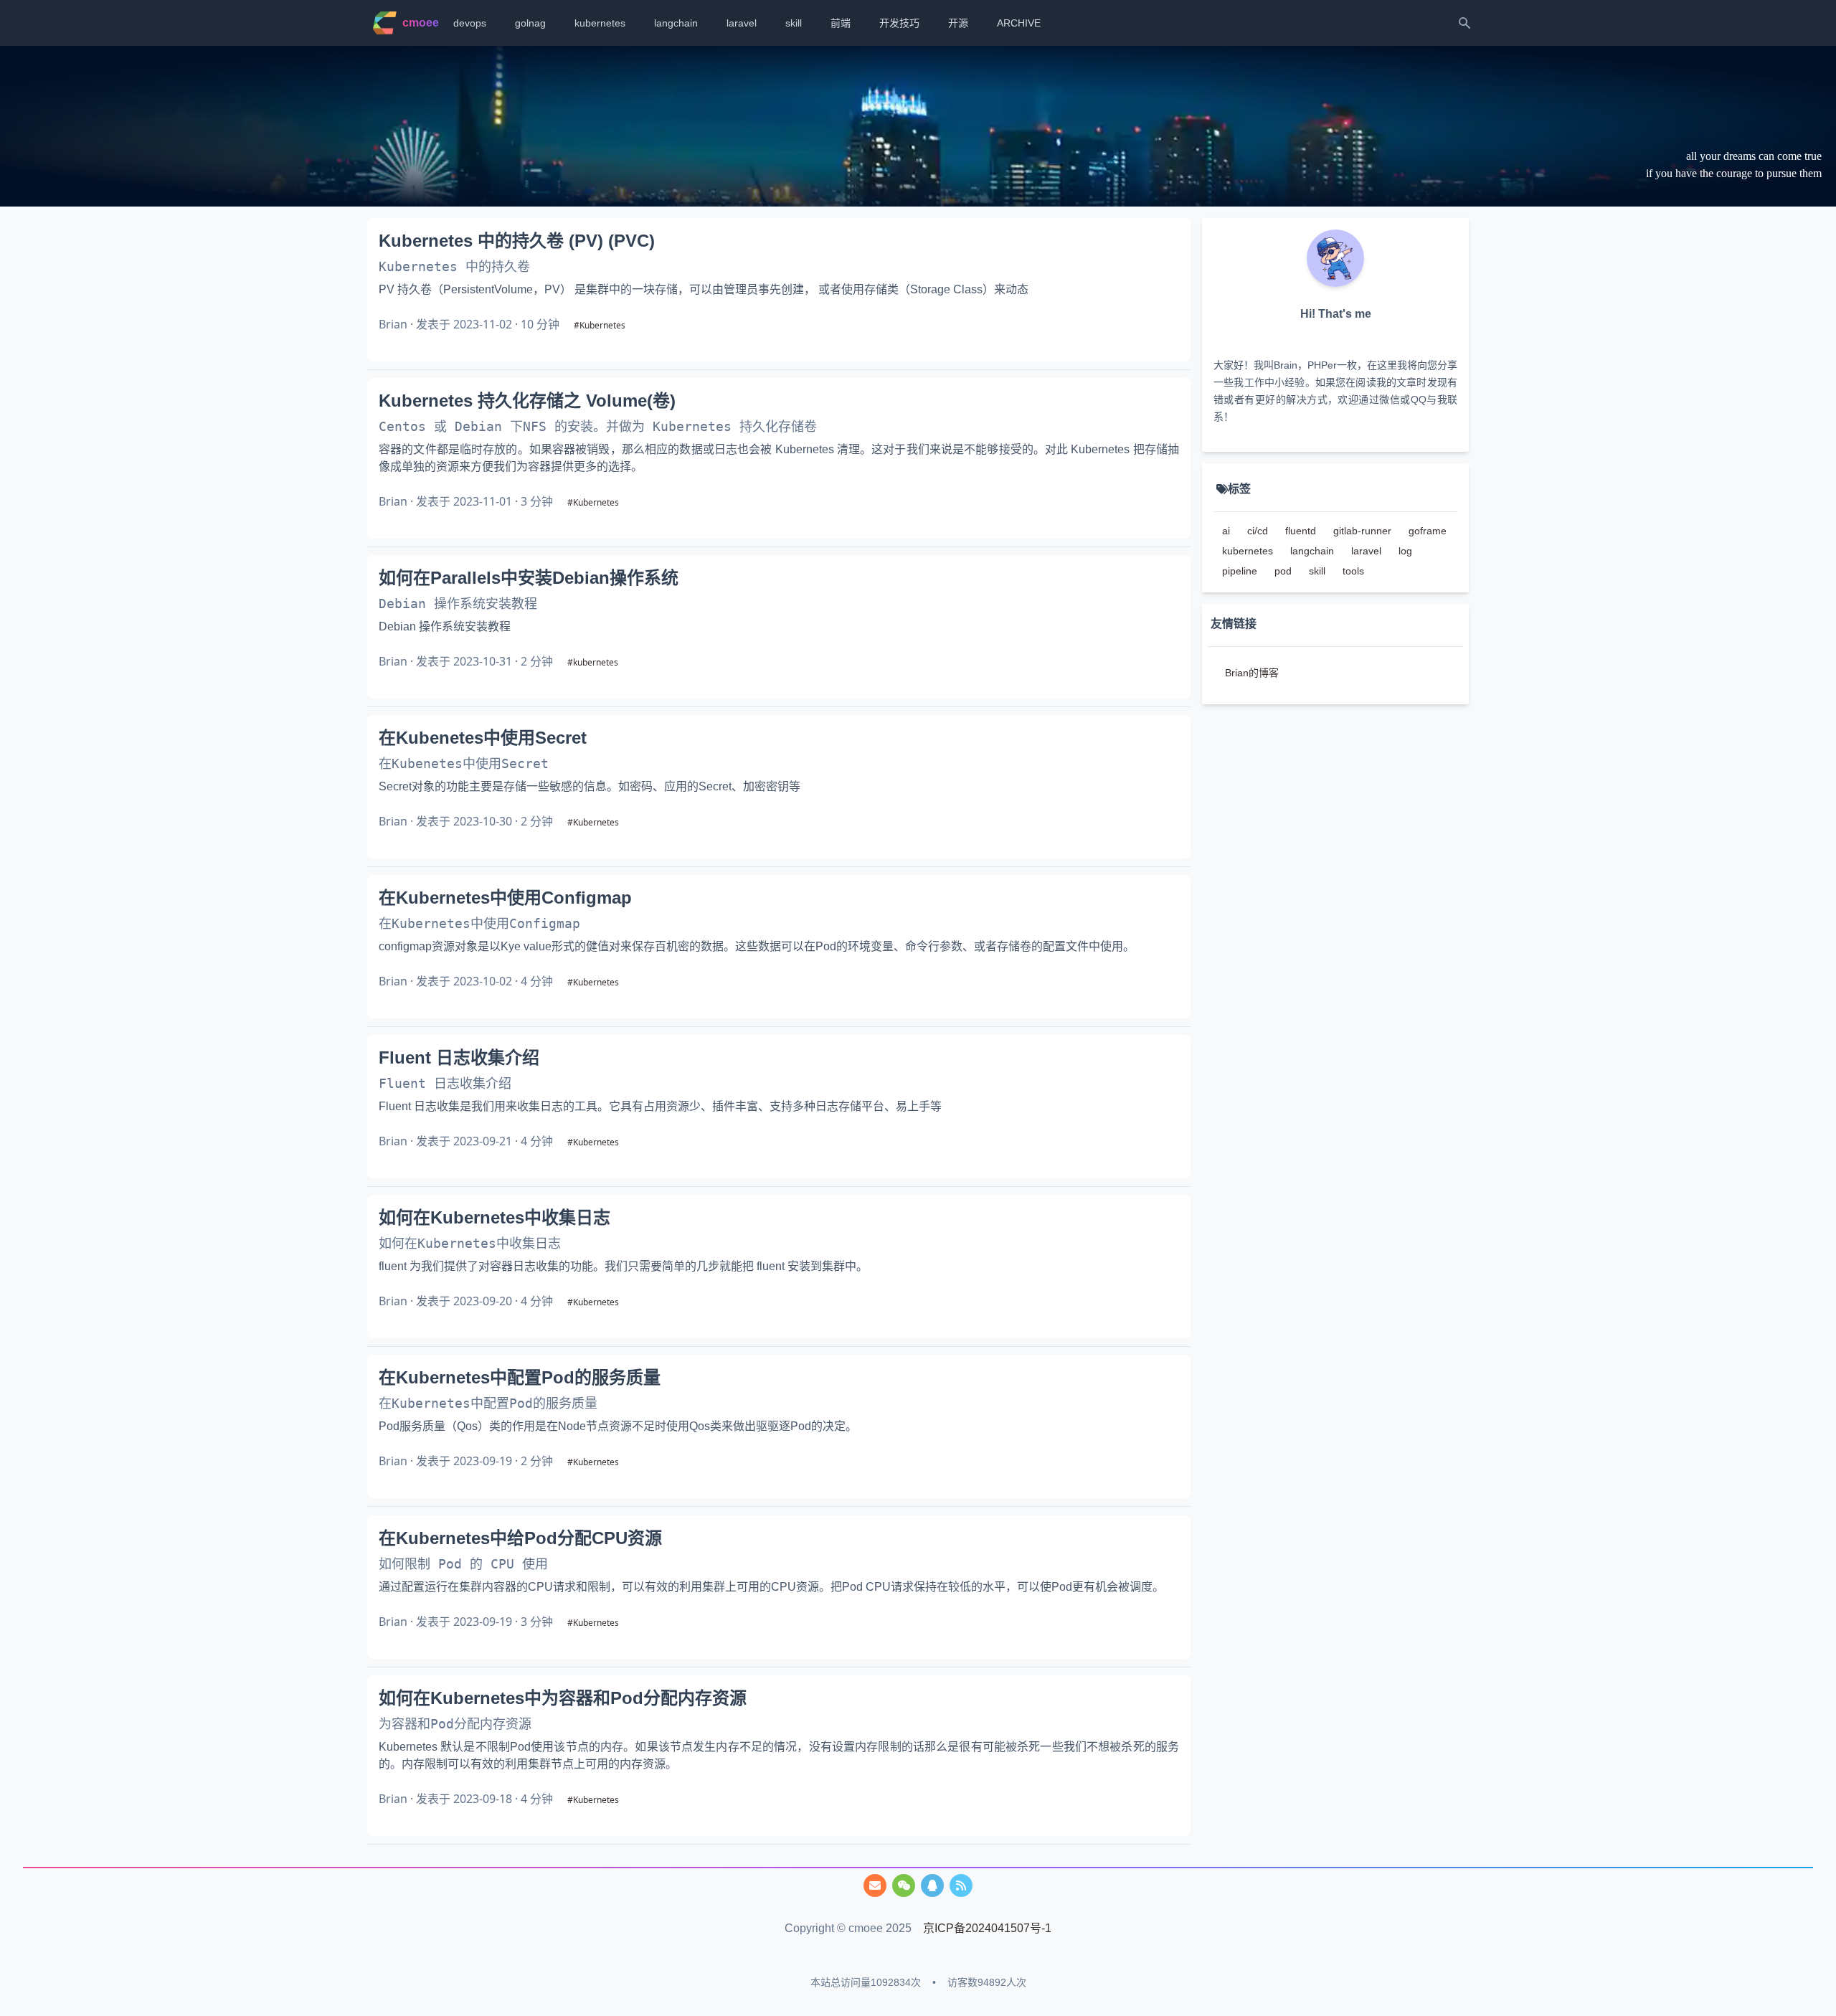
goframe (1428, 531)
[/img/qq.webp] (932, 1885)
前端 (841, 23)
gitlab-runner (1362, 531)
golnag (530, 23)
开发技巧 (899, 23)
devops (470, 23)
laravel (742, 23)
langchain (676, 23)
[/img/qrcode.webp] (904, 1885)
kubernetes (600, 23)
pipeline (1240, 571)
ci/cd (1258, 531)
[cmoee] (961, 1885)
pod (1283, 571)
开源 (958, 23)
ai (1226, 531)
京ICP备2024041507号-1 (987, 1928)
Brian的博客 (1252, 673)
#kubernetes (593, 662)
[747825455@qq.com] (875, 1885)
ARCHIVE (1019, 23)
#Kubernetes (600, 325)
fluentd (1301, 531)
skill (794, 23)
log (1405, 551)
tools (1353, 571)
